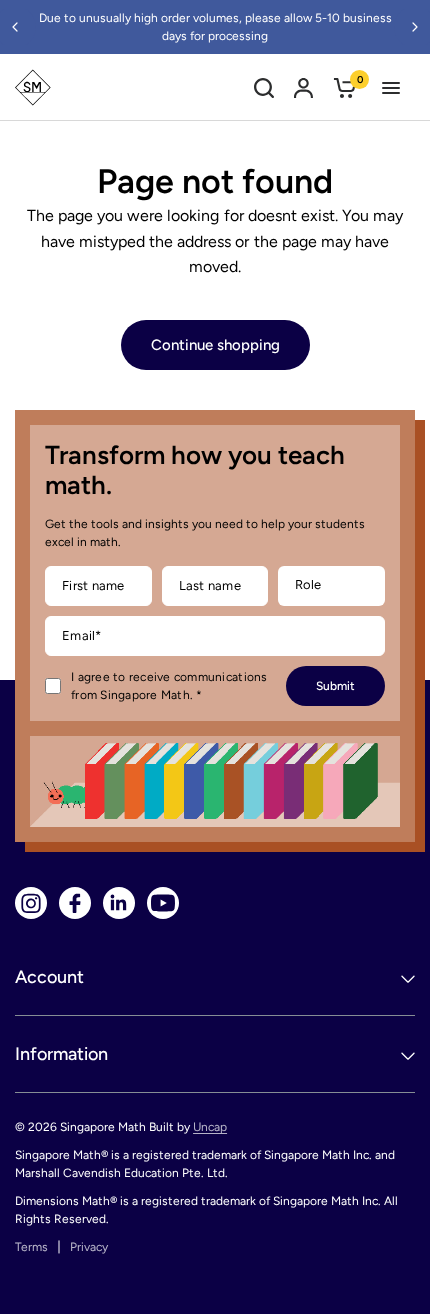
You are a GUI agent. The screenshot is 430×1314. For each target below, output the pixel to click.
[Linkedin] (119, 903)
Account (49, 977)
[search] (264, 87)
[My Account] (303, 87)
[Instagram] (31, 903)
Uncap (210, 1127)
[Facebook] (75, 903)
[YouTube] (163, 903)
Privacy (89, 1247)
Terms (31, 1247)
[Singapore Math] (33, 87)
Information (61, 1054)
